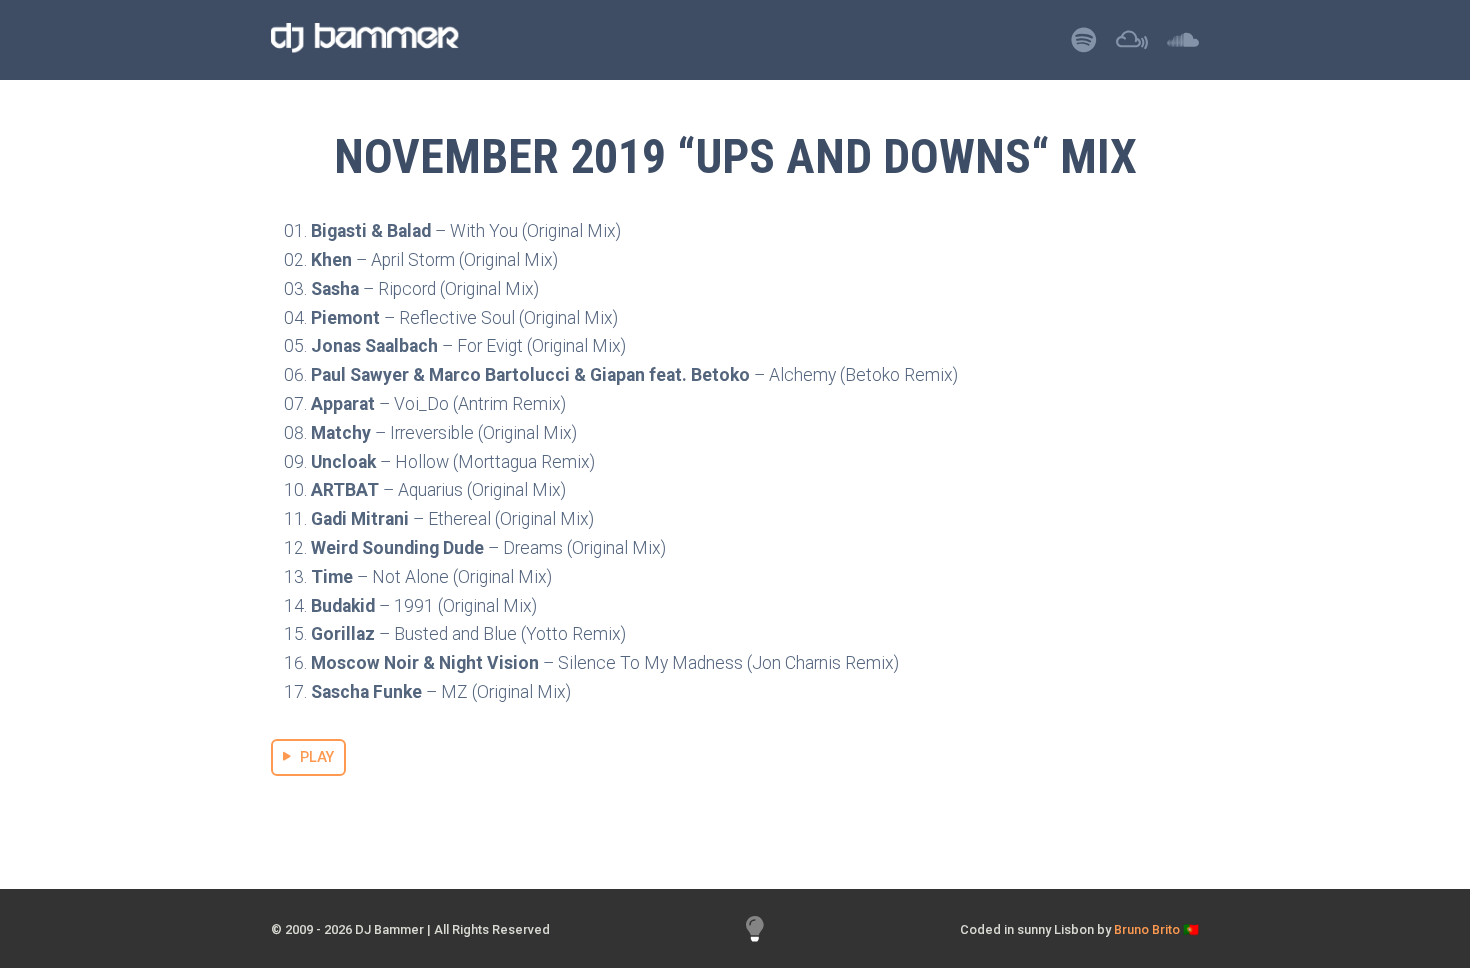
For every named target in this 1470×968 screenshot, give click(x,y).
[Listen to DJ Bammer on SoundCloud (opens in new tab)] (1183, 45)
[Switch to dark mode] (755, 929)
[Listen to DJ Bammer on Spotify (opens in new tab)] (1084, 45)
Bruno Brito (1147, 929)
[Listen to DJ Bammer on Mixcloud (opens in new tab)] (1132, 45)
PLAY (317, 757)
